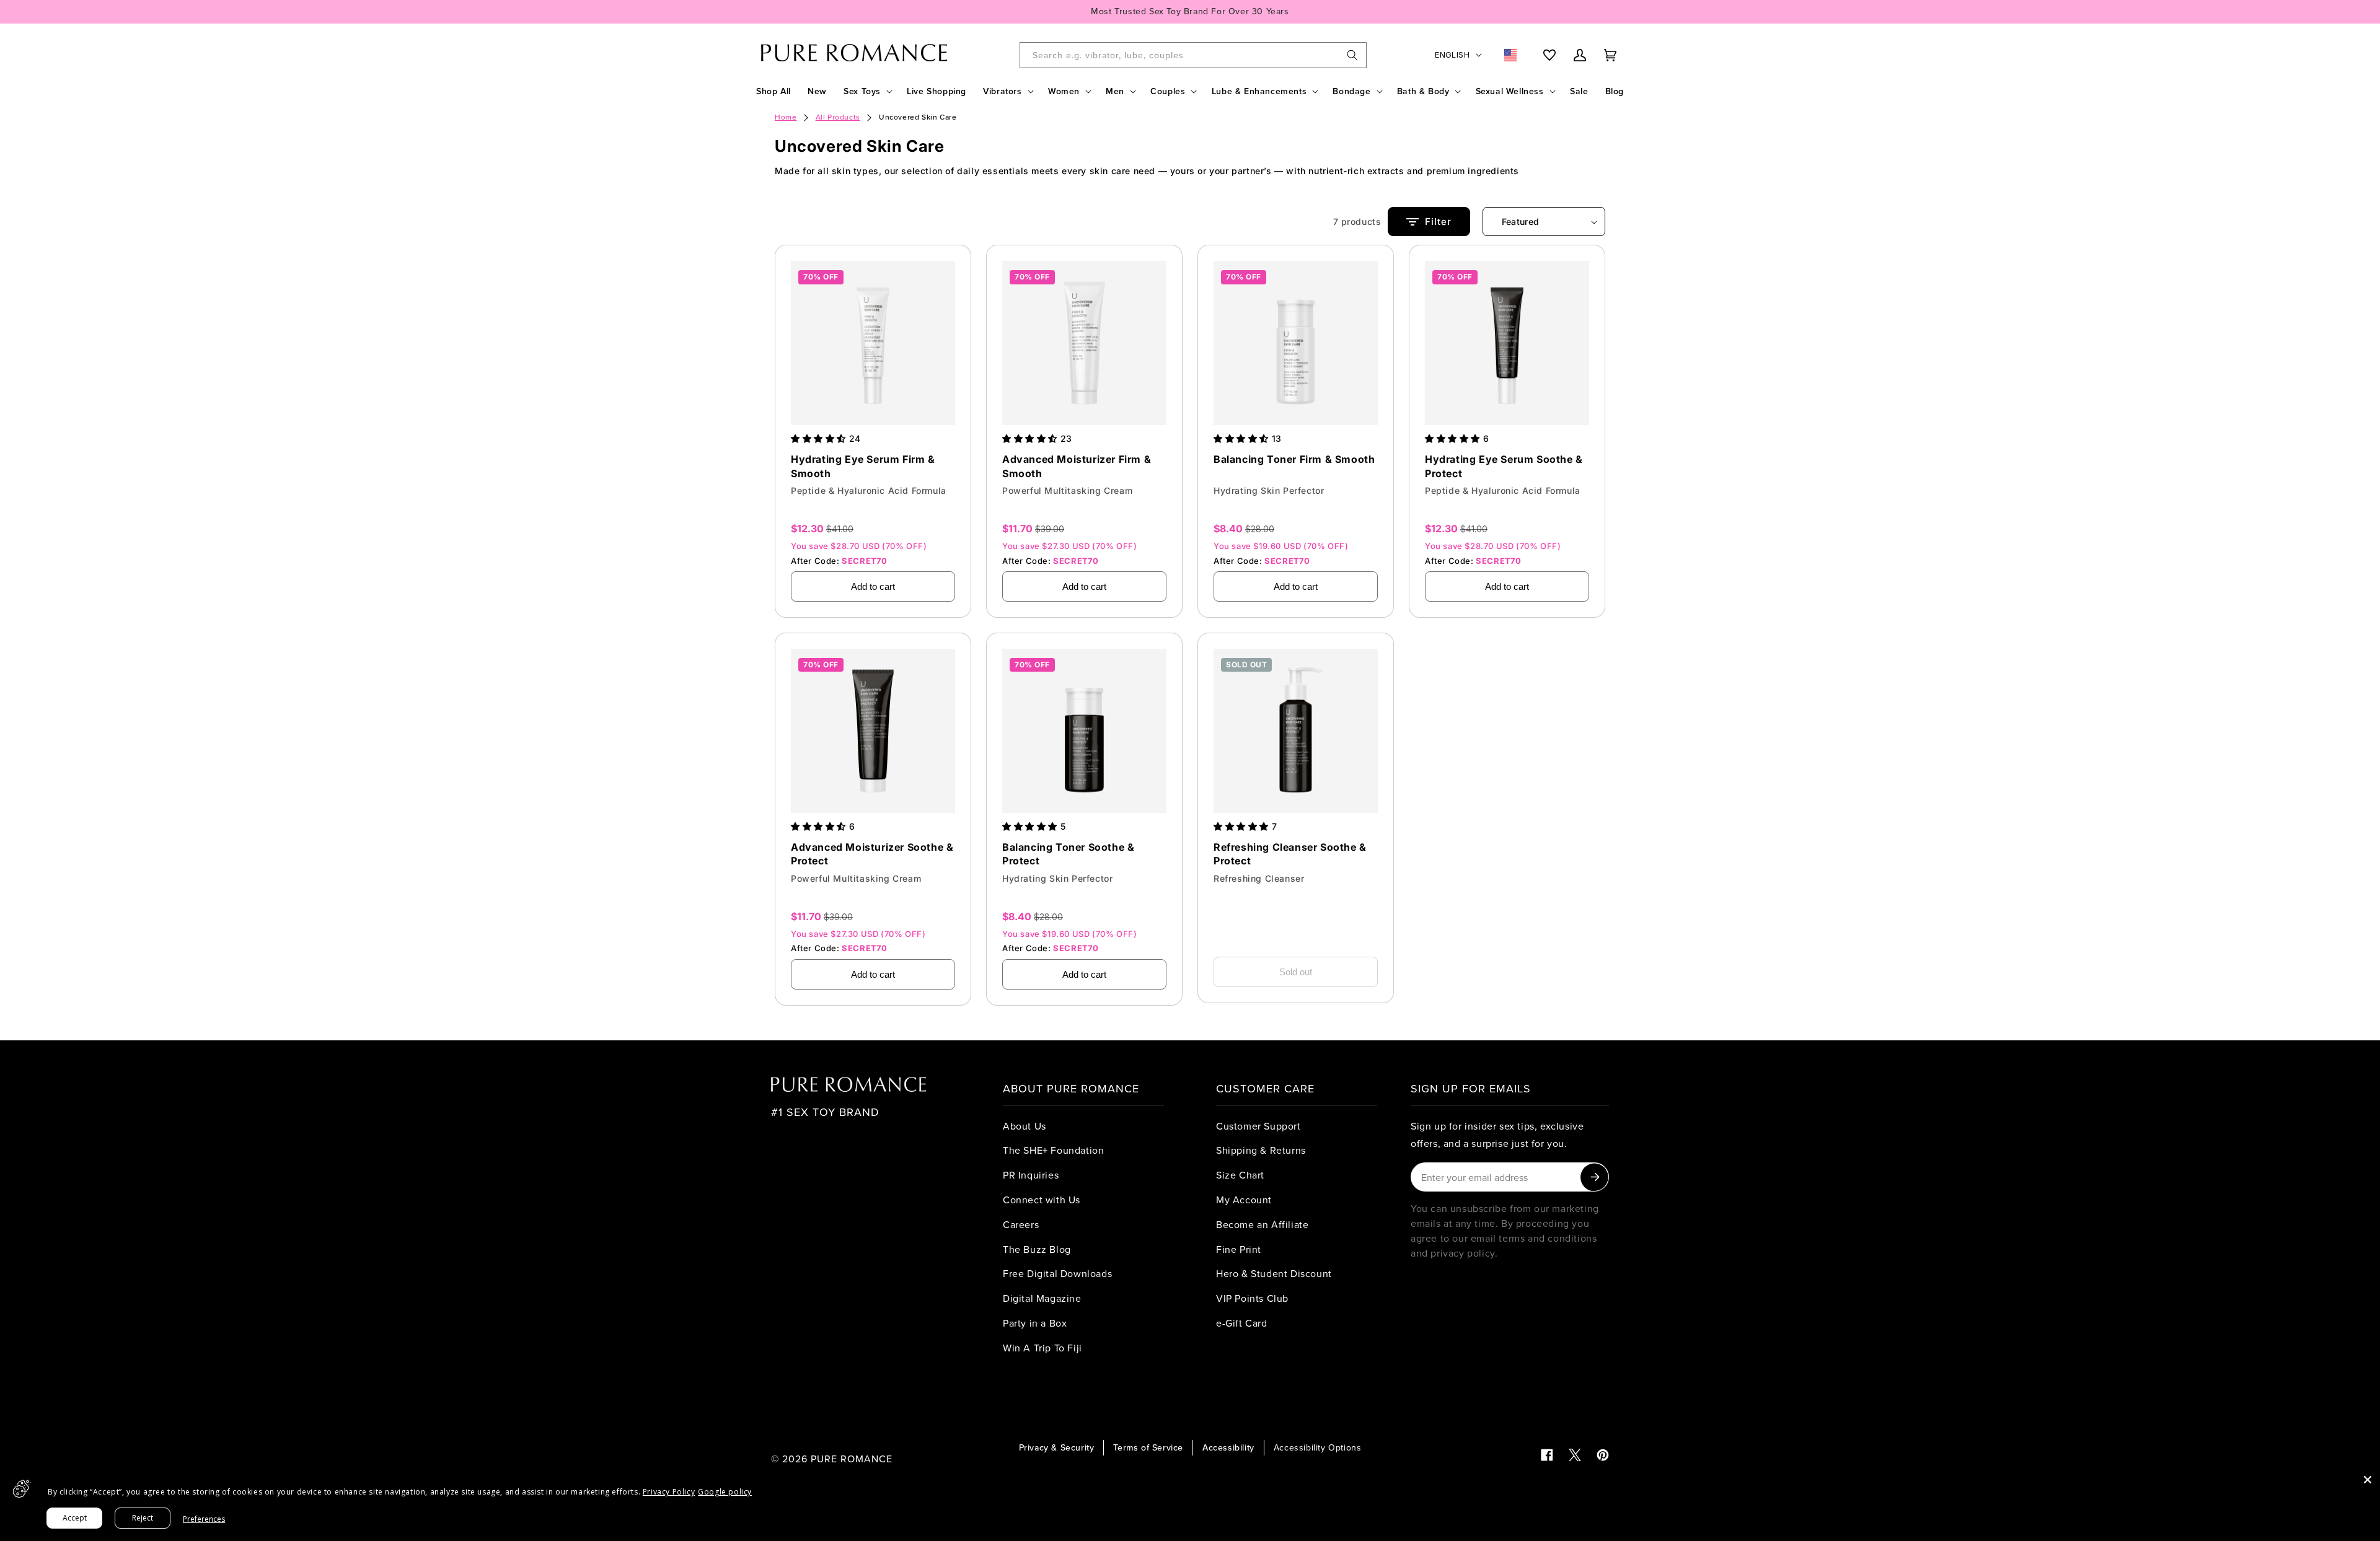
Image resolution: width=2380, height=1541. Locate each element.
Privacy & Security (1057, 1447)
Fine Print (1239, 1249)
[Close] (2368, 1480)
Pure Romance (852, 1459)
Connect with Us (1042, 1200)
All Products (838, 117)
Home (786, 117)
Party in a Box (1035, 1323)
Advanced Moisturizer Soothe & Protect (872, 854)
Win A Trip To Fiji (1042, 1348)
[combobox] (1193, 55)
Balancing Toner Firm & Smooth (1294, 459)
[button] (867, 91)
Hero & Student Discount (1274, 1273)
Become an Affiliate (1262, 1224)
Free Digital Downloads (1057, 1273)
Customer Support (1258, 1126)
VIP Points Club (1252, 1298)
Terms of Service (1148, 1447)
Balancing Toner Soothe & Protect (1068, 854)
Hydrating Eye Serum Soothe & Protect (1504, 466)
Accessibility (1228, 1447)
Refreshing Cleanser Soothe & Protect (1290, 854)
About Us (1025, 1126)
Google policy (725, 1492)
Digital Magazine (1042, 1298)
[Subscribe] (1594, 1177)
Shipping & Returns (1261, 1150)
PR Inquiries (1031, 1175)
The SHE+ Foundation (1053, 1150)
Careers (1021, 1224)
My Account (1244, 1200)
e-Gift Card (1242, 1323)
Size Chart (1240, 1175)
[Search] (1352, 55)
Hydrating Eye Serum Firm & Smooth (863, 466)
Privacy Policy (669, 1492)
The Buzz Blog (1037, 1249)
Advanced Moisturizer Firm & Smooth (1077, 466)
